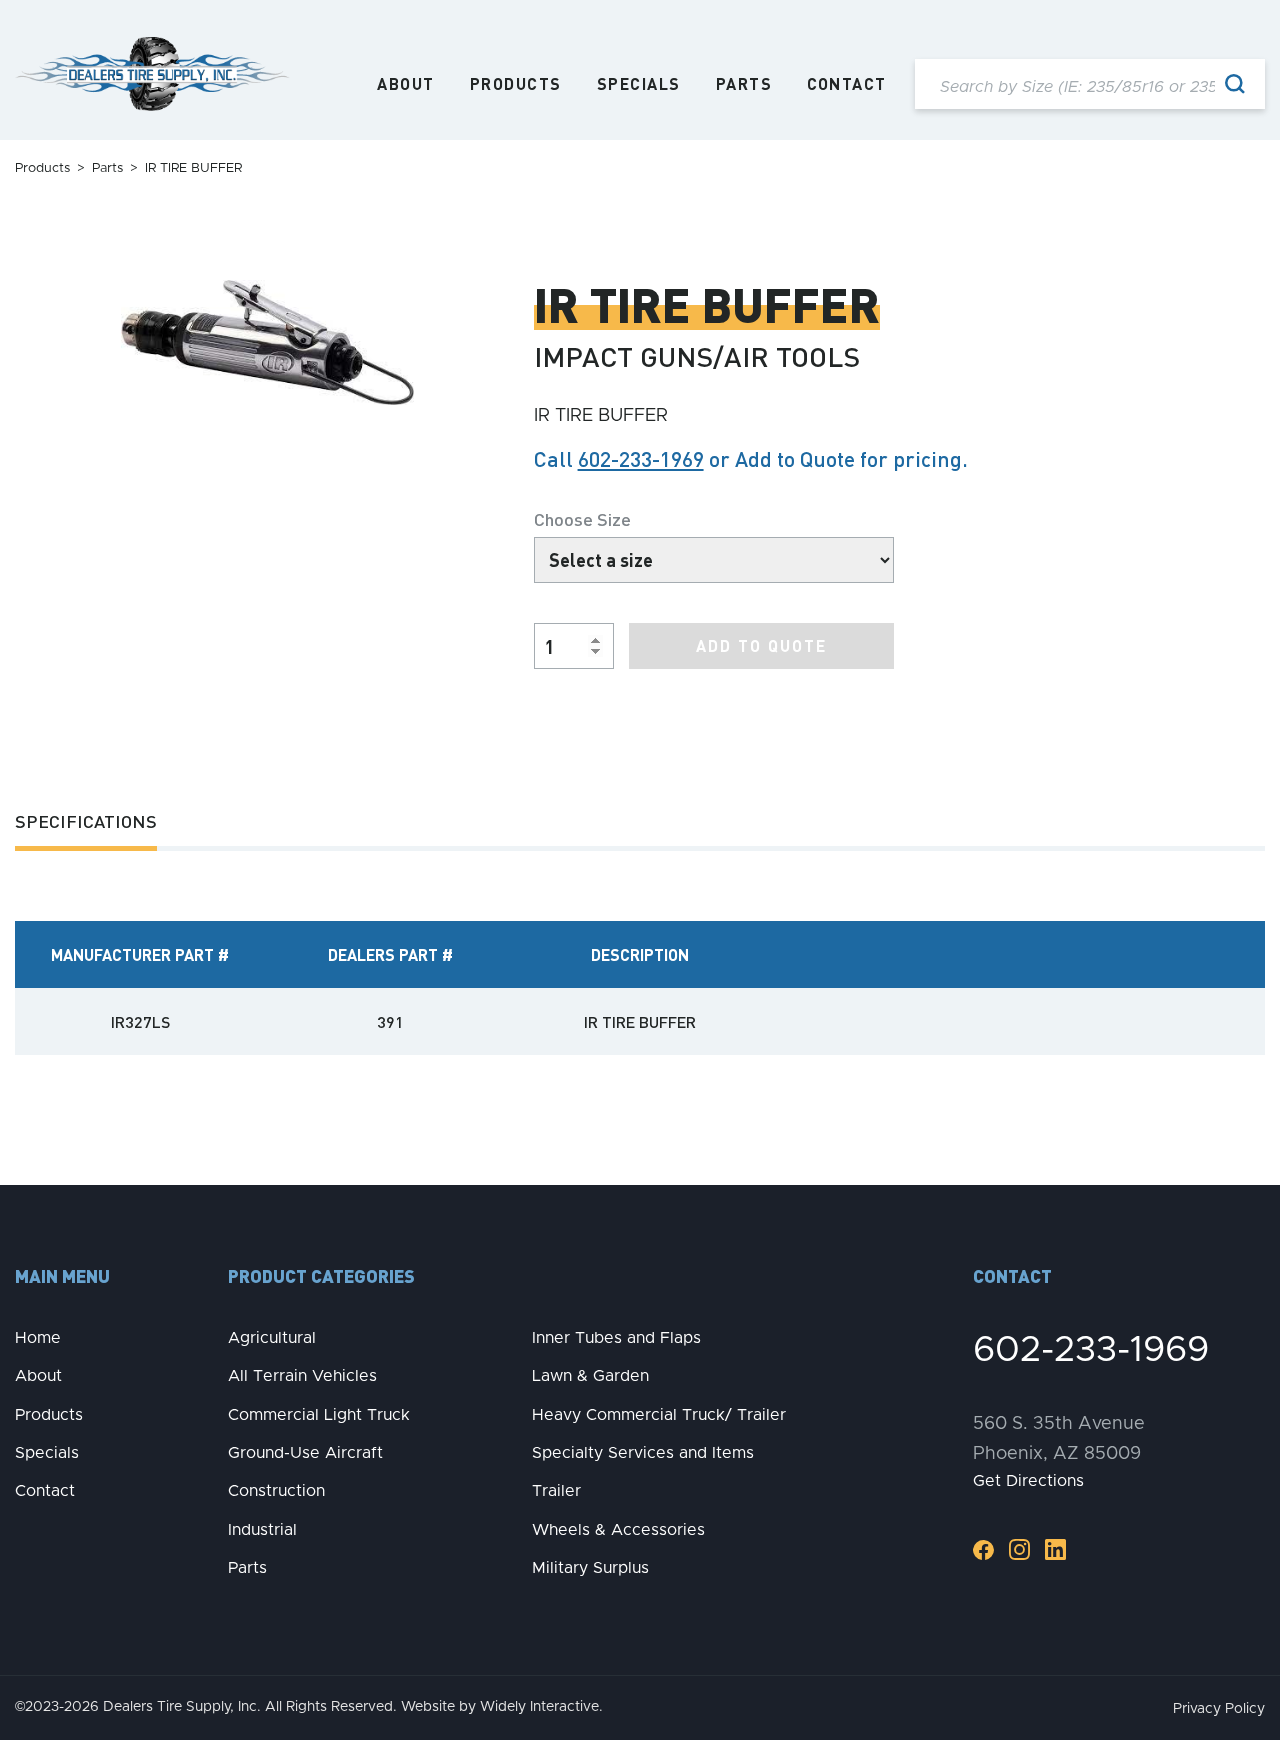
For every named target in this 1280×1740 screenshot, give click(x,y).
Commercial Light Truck (319, 1415)
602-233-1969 (641, 458)
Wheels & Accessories (618, 1530)
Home (38, 1338)
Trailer (556, 1491)
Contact (847, 84)
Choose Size (582, 518)
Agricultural (272, 1338)
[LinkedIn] (1055, 1549)
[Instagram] (1019, 1549)
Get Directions (1028, 1481)
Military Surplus (590, 1568)
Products (516, 84)
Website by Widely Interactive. (502, 1707)
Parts (744, 84)
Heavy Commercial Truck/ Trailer (659, 1415)
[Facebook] (983, 1549)
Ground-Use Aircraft (305, 1453)
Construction (276, 1491)
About (406, 84)
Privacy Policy (1219, 1709)
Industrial (262, 1530)
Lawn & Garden (590, 1376)
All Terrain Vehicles (302, 1376)
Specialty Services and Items (643, 1453)
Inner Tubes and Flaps (616, 1338)
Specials (639, 84)
